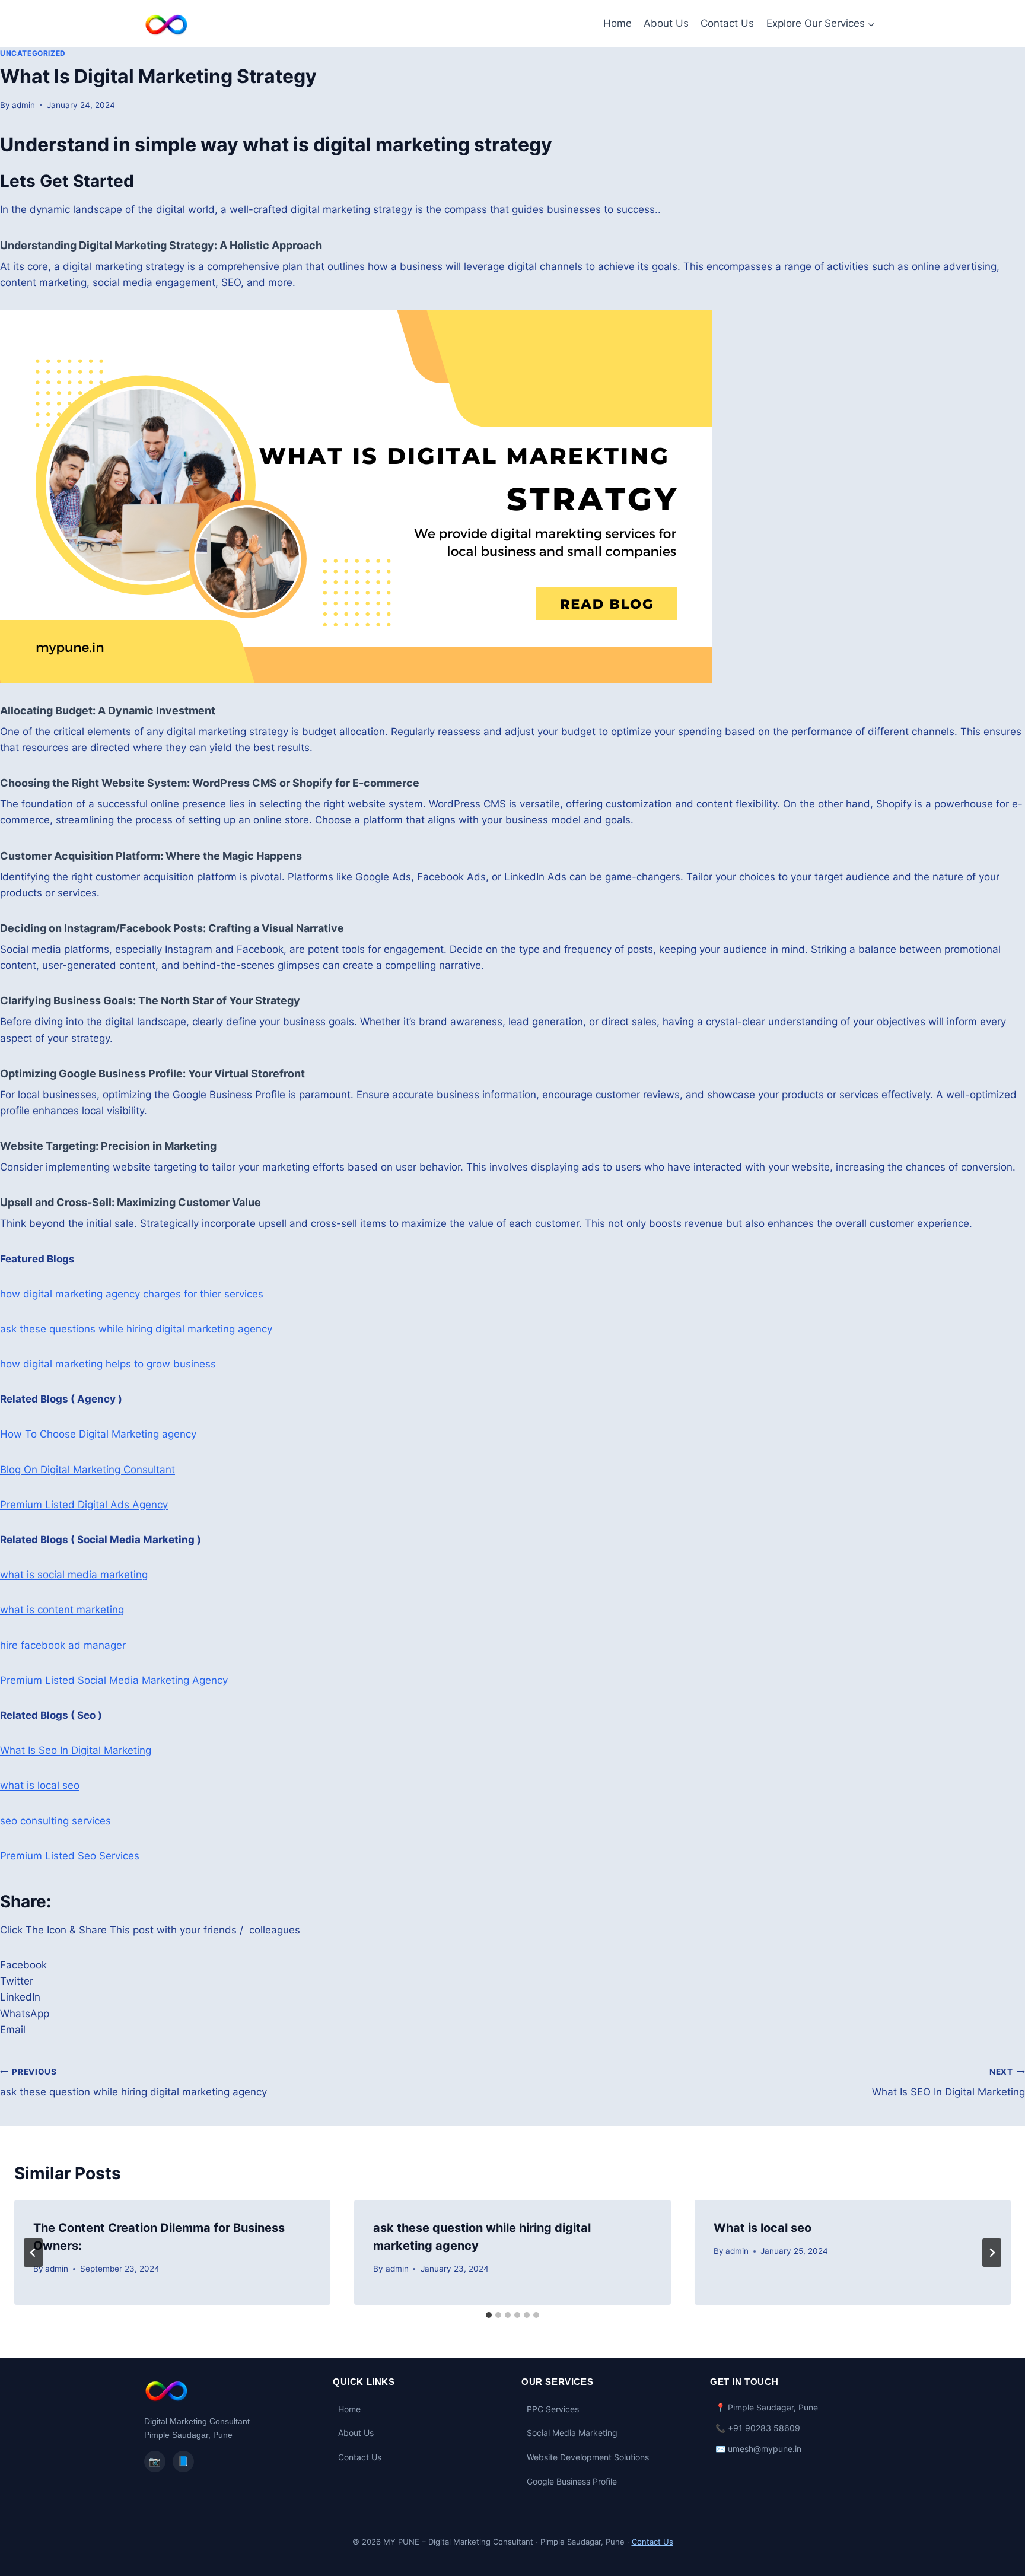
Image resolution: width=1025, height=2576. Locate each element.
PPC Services (553, 2409)
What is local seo (763, 2228)
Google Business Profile (572, 2481)
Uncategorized (33, 53)
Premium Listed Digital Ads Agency (84, 1505)
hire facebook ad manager (63, 1645)
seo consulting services (55, 1821)
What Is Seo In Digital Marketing (76, 1750)
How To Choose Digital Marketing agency (98, 1434)
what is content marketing (62, 1610)
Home (617, 23)
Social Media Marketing (572, 2433)
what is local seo (40, 1785)
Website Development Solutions (588, 2457)
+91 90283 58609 (764, 2428)
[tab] (489, 2315)
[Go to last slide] (33, 2253)
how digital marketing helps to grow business (108, 1364)
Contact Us (727, 23)
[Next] (992, 2253)
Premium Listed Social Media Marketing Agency (114, 1680)
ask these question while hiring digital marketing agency (133, 2083)
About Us (666, 23)
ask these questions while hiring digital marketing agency (136, 1329)
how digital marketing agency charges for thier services (132, 1294)
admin (23, 105)
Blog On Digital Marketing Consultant (87, 1470)
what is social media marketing (74, 1575)
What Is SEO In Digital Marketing (948, 2083)
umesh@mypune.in (765, 2449)
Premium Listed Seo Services (70, 1856)
